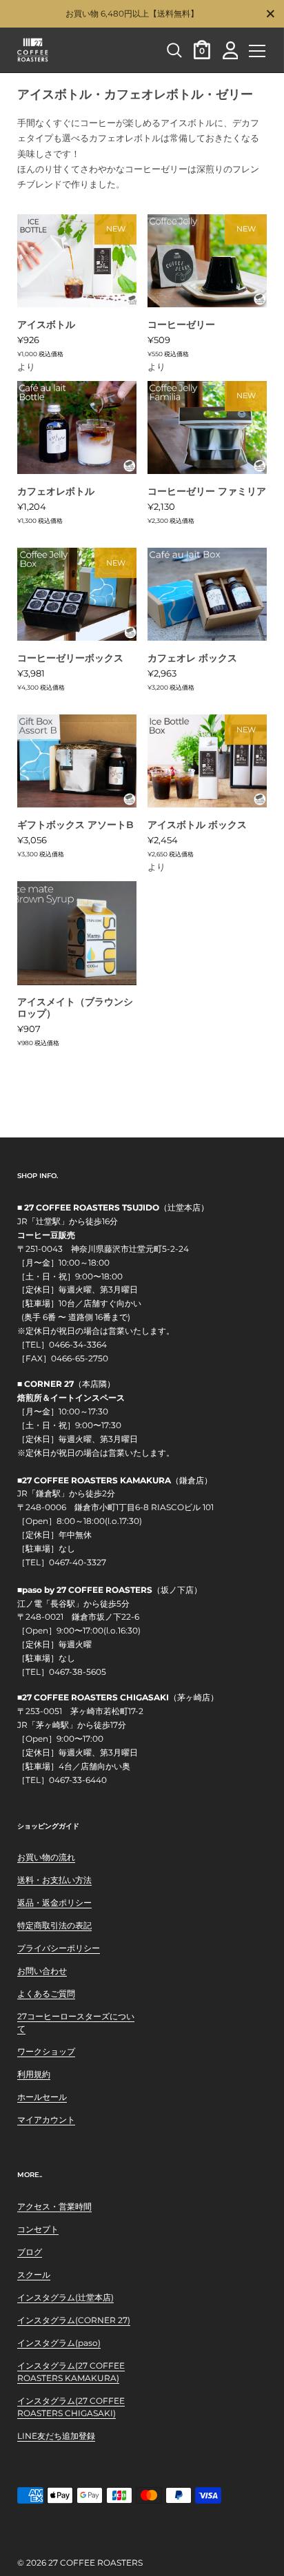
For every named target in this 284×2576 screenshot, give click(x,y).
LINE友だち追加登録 (56, 2436)
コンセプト (38, 2229)
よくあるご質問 (46, 1993)
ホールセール (42, 2097)
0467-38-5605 (78, 1672)
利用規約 (34, 2074)
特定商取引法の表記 (54, 1925)
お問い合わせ (42, 1971)
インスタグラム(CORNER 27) (74, 2320)
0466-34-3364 (78, 1345)
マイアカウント (46, 2120)
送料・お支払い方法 (54, 1880)
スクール (34, 2275)
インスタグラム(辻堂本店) (65, 2297)
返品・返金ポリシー (54, 1903)
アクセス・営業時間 (54, 2206)
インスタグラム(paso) (59, 2343)
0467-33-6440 (78, 1780)
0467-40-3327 (78, 1563)
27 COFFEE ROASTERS (95, 2563)
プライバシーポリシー (59, 1948)
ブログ (30, 2252)
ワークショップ (46, 2051)
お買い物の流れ (46, 1857)
